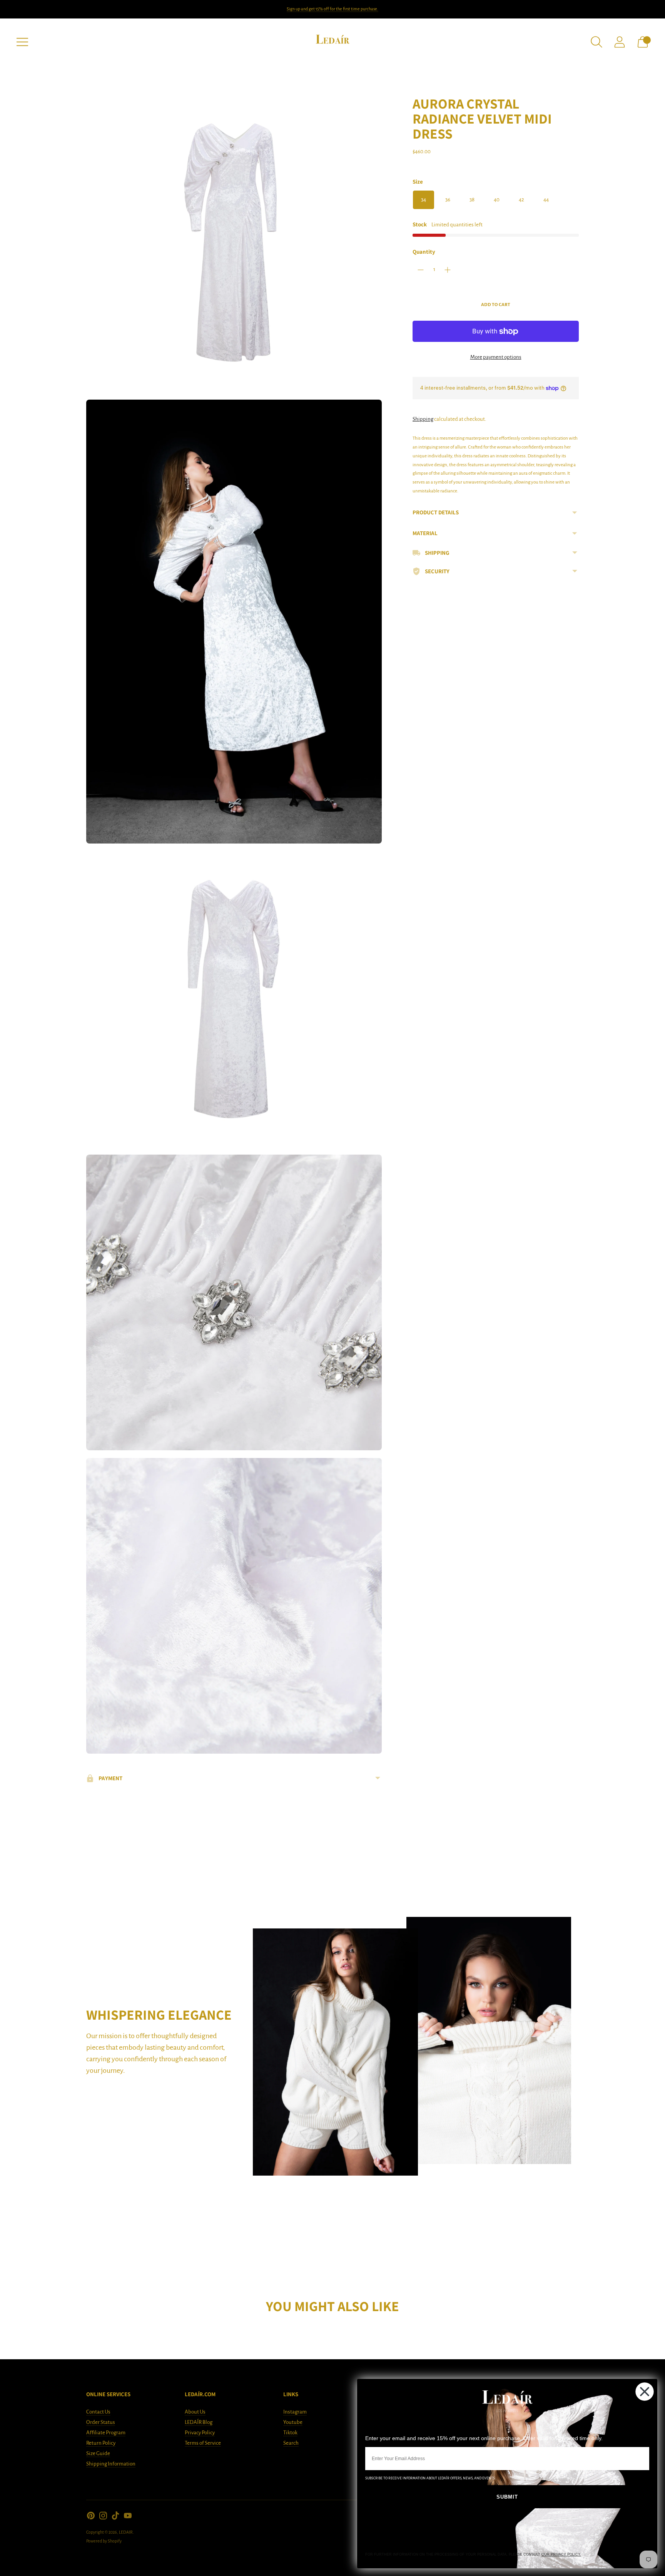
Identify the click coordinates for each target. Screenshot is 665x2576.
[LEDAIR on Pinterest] (91, 2517)
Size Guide (98, 2453)
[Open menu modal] (22, 42)
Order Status (101, 2422)
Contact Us (98, 2412)
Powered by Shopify (104, 2541)
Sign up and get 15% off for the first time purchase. (332, 9)
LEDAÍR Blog (199, 2422)
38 (472, 200)
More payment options (496, 357)
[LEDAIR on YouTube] (128, 2517)
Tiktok (290, 2433)
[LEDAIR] (332, 42)
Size (418, 182)
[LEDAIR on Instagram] (103, 2517)
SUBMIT (507, 2497)
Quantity (424, 252)
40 (497, 200)
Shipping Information (111, 2464)
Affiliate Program (106, 2433)
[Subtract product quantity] (421, 270)
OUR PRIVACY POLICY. (561, 2554)
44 (546, 200)
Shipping (423, 419)
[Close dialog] (645, 2392)
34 (424, 200)
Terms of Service (203, 2443)
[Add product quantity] (448, 270)
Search (291, 2443)
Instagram (295, 2412)
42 (521, 200)
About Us (195, 2412)
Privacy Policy (200, 2433)
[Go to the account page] (620, 42)
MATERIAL (425, 533)
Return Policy (101, 2443)
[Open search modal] (596, 42)
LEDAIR (126, 2532)
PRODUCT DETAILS (436, 512)
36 (448, 200)
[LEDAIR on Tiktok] (115, 2517)
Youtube (293, 2422)
